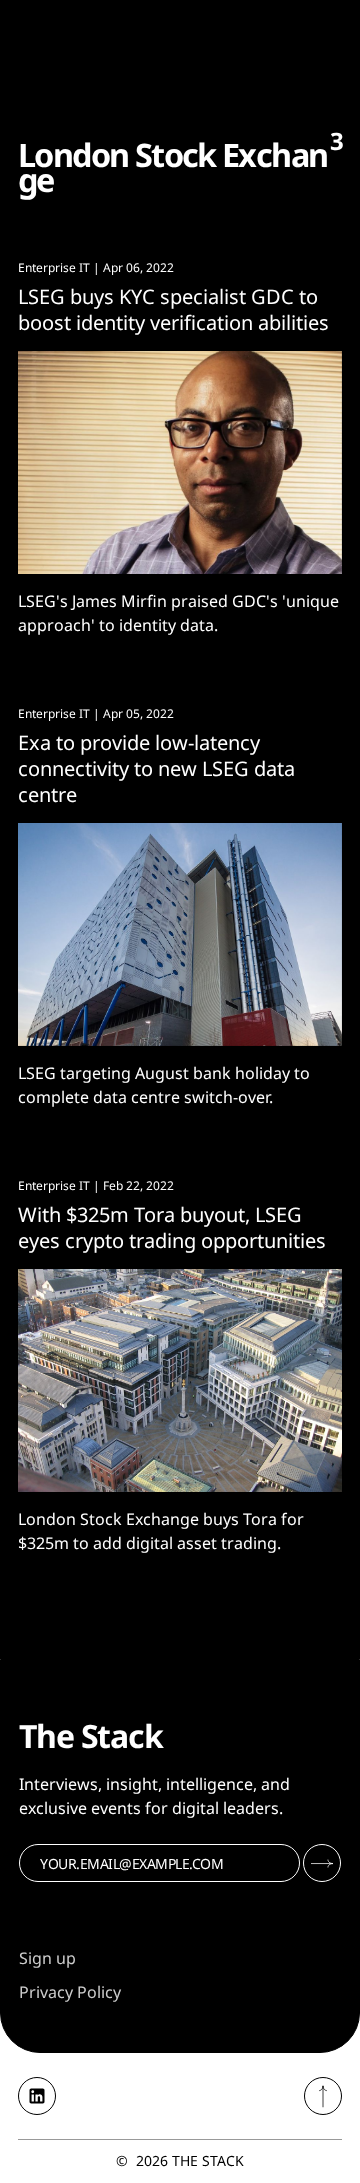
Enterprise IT (54, 267)
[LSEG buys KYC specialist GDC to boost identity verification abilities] (180, 462)
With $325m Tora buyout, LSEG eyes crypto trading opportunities (172, 1227)
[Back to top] (323, 2096)
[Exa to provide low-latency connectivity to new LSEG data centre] (180, 934)
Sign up (47, 1958)
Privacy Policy (70, 1992)
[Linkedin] (37, 2096)
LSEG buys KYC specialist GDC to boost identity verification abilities (173, 309)
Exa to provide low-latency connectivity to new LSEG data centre (156, 768)
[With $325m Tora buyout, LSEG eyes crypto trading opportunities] (180, 1380)
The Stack (208, 2160)
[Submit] (322, 1863)
